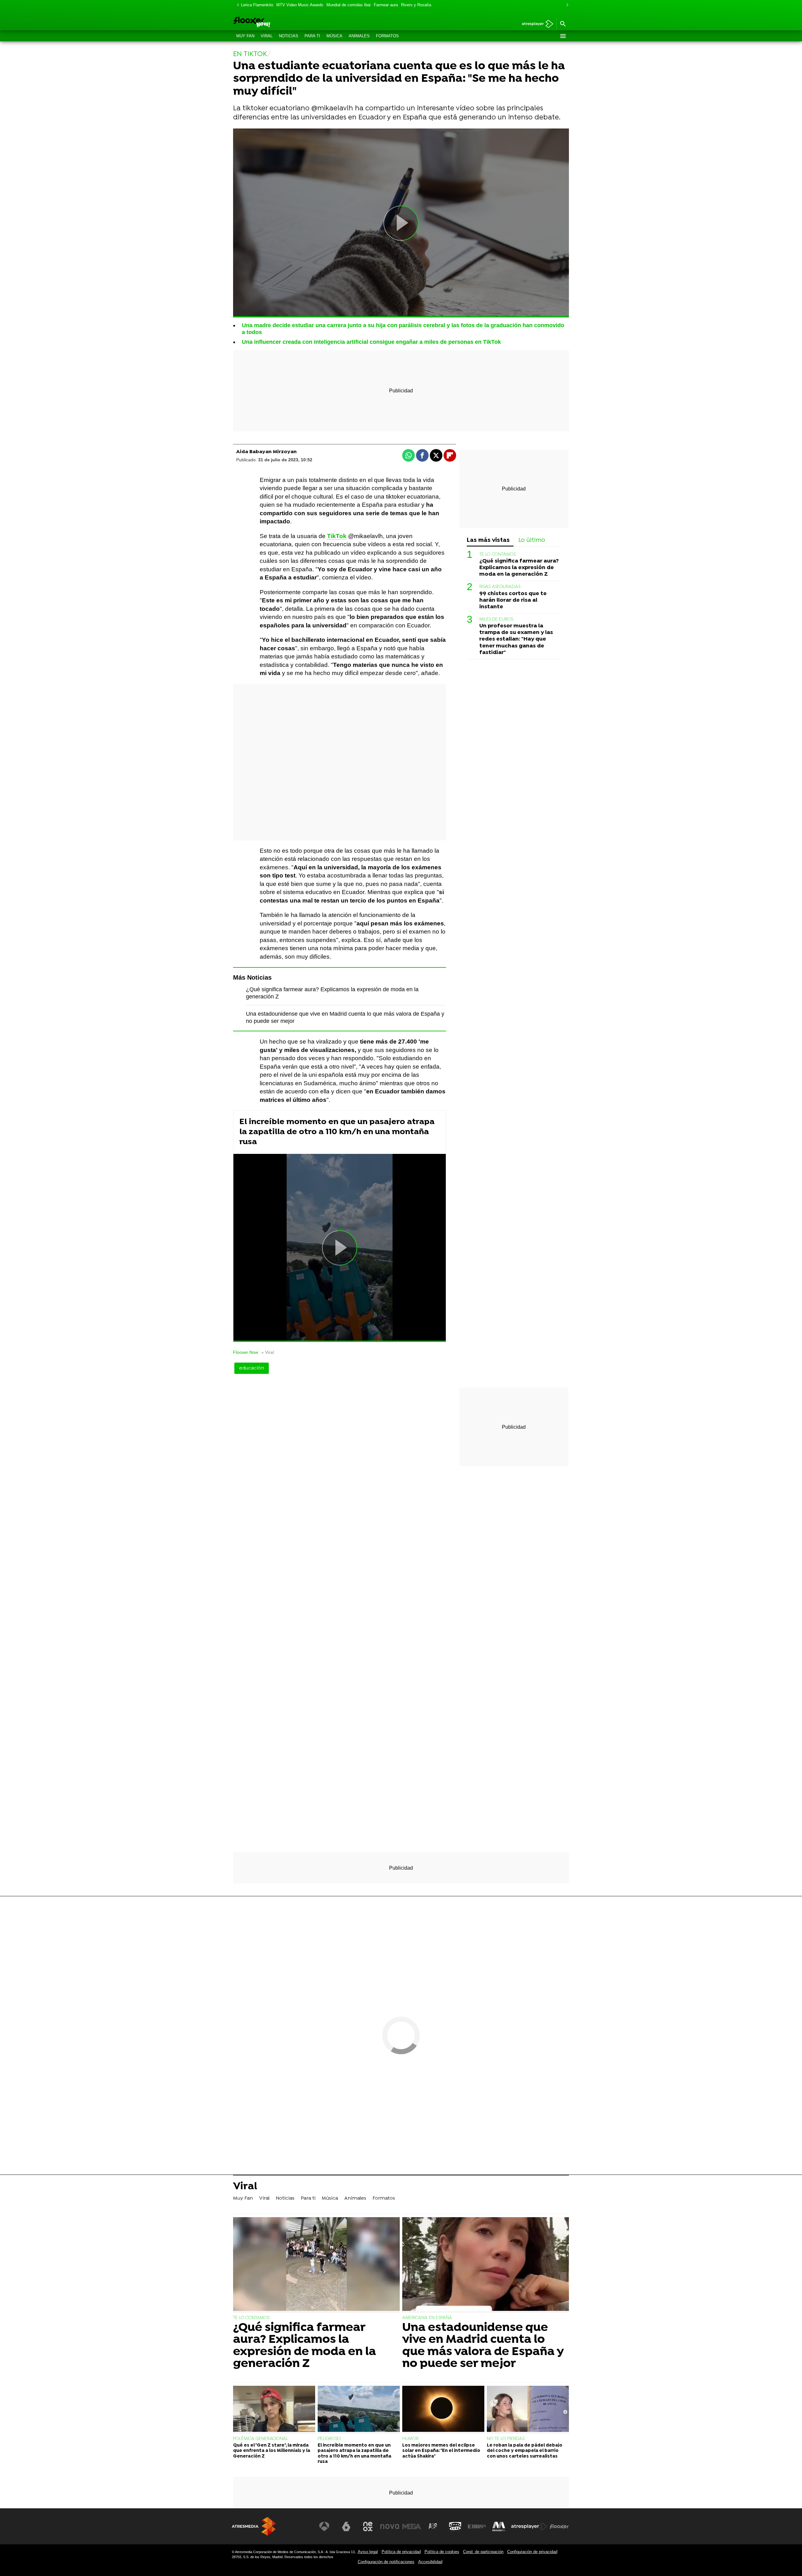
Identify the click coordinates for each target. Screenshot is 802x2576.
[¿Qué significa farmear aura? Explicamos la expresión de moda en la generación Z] (316, 2265)
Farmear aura (386, 5)
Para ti (312, 36)
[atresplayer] (535, 24)
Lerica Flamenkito (257, 5)
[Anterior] (236, 5)
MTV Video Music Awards (300, 5)
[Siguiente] (566, 5)
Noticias (289, 36)
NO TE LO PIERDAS (506, 2439)
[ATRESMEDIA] (254, 2526)
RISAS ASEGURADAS (500, 587)
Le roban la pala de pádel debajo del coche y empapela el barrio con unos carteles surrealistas (525, 2451)
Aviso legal (368, 2552)
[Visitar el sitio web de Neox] (368, 2526)
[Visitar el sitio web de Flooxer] (559, 2526)
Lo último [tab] (532, 540)
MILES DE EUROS (496, 619)
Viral (267, 36)
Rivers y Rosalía (416, 5)
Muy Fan (245, 36)
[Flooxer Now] (276, 23)
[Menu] (563, 36)
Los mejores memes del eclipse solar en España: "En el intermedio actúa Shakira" (441, 2451)
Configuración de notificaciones (386, 2562)
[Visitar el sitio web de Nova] (390, 2526)
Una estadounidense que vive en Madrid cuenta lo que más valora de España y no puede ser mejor (483, 2346)
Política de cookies (442, 2552)
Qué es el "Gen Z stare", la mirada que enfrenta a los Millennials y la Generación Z (272, 2451)
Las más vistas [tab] (488, 540)
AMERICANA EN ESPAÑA (427, 2318)
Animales (359, 36)
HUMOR (410, 2439)
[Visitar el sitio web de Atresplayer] (529, 2526)
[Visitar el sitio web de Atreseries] (433, 2526)
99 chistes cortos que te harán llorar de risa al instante (513, 600)
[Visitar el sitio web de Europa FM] (477, 2526)
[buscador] (563, 24)
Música (334, 36)
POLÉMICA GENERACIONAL (261, 2439)
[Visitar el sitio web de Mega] (412, 2526)
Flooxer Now (246, 1352)
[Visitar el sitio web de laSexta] (346, 2526)
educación (252, 1368)
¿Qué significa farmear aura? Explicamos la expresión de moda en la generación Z (519, 568)
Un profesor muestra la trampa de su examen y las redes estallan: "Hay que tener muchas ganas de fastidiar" (516, 639)
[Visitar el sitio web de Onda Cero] (455, 2526)
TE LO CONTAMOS (497, 555)
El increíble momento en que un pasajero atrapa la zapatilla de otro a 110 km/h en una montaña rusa (337, 1132)
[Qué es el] (274, 2410)
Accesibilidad (430, 2562)
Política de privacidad (401, 2552)
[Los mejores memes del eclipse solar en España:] (443, 2410)
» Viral (268, 1352)
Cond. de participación (483, 2552)
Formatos (387, 36)
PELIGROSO (329, 2439)
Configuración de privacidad (532, 2552)
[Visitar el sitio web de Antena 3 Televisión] (324, 2526)
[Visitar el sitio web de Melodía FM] (499, 2526)
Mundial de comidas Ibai (349, 5)
